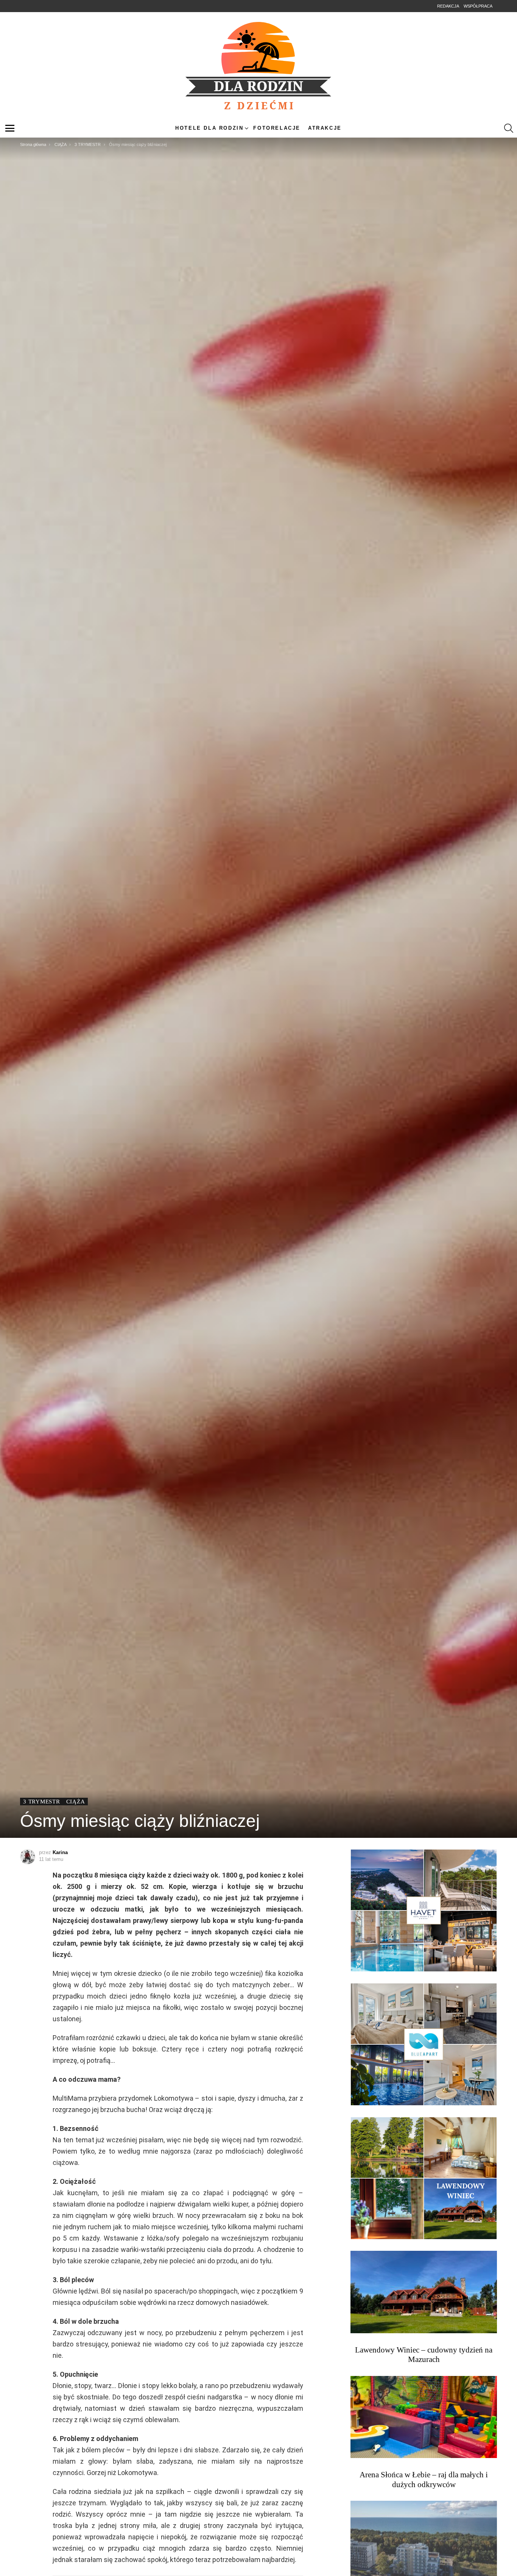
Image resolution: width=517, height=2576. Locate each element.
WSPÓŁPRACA (478, 6)
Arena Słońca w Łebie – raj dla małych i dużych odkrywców (424, 2479)
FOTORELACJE (277, 128)
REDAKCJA (448, 6)
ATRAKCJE (325, 128)
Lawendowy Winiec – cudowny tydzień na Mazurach (424, 2355)
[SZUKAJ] (509, 128)
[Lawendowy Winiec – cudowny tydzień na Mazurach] (424, 2292)
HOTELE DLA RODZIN (209, 128)
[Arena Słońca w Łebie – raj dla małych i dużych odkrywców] (424, 2417)
